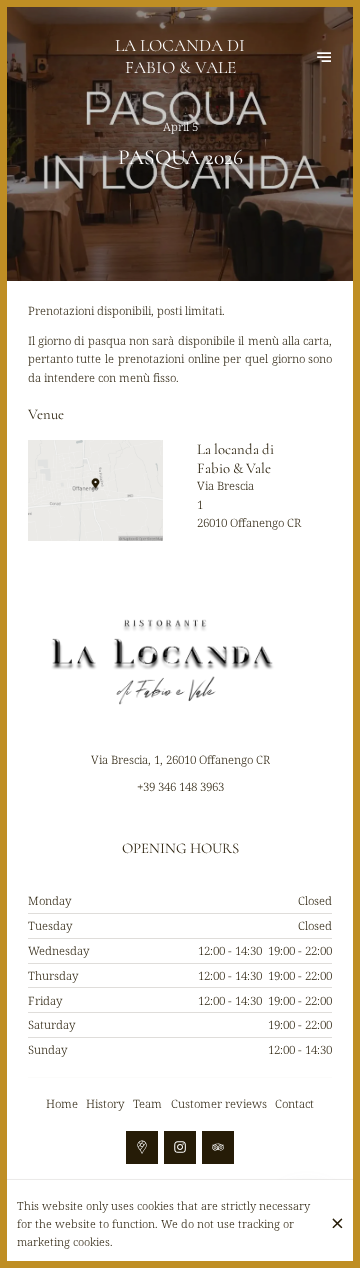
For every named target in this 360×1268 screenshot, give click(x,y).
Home (62, 1103)
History (105, 1103)
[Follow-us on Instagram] (180, 1147)
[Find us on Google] (142, 1147)
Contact (294, 1103)
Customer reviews (219, 1103)
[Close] (337, 1223)
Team (147, 1103)
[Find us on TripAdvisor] (218, 1147)
